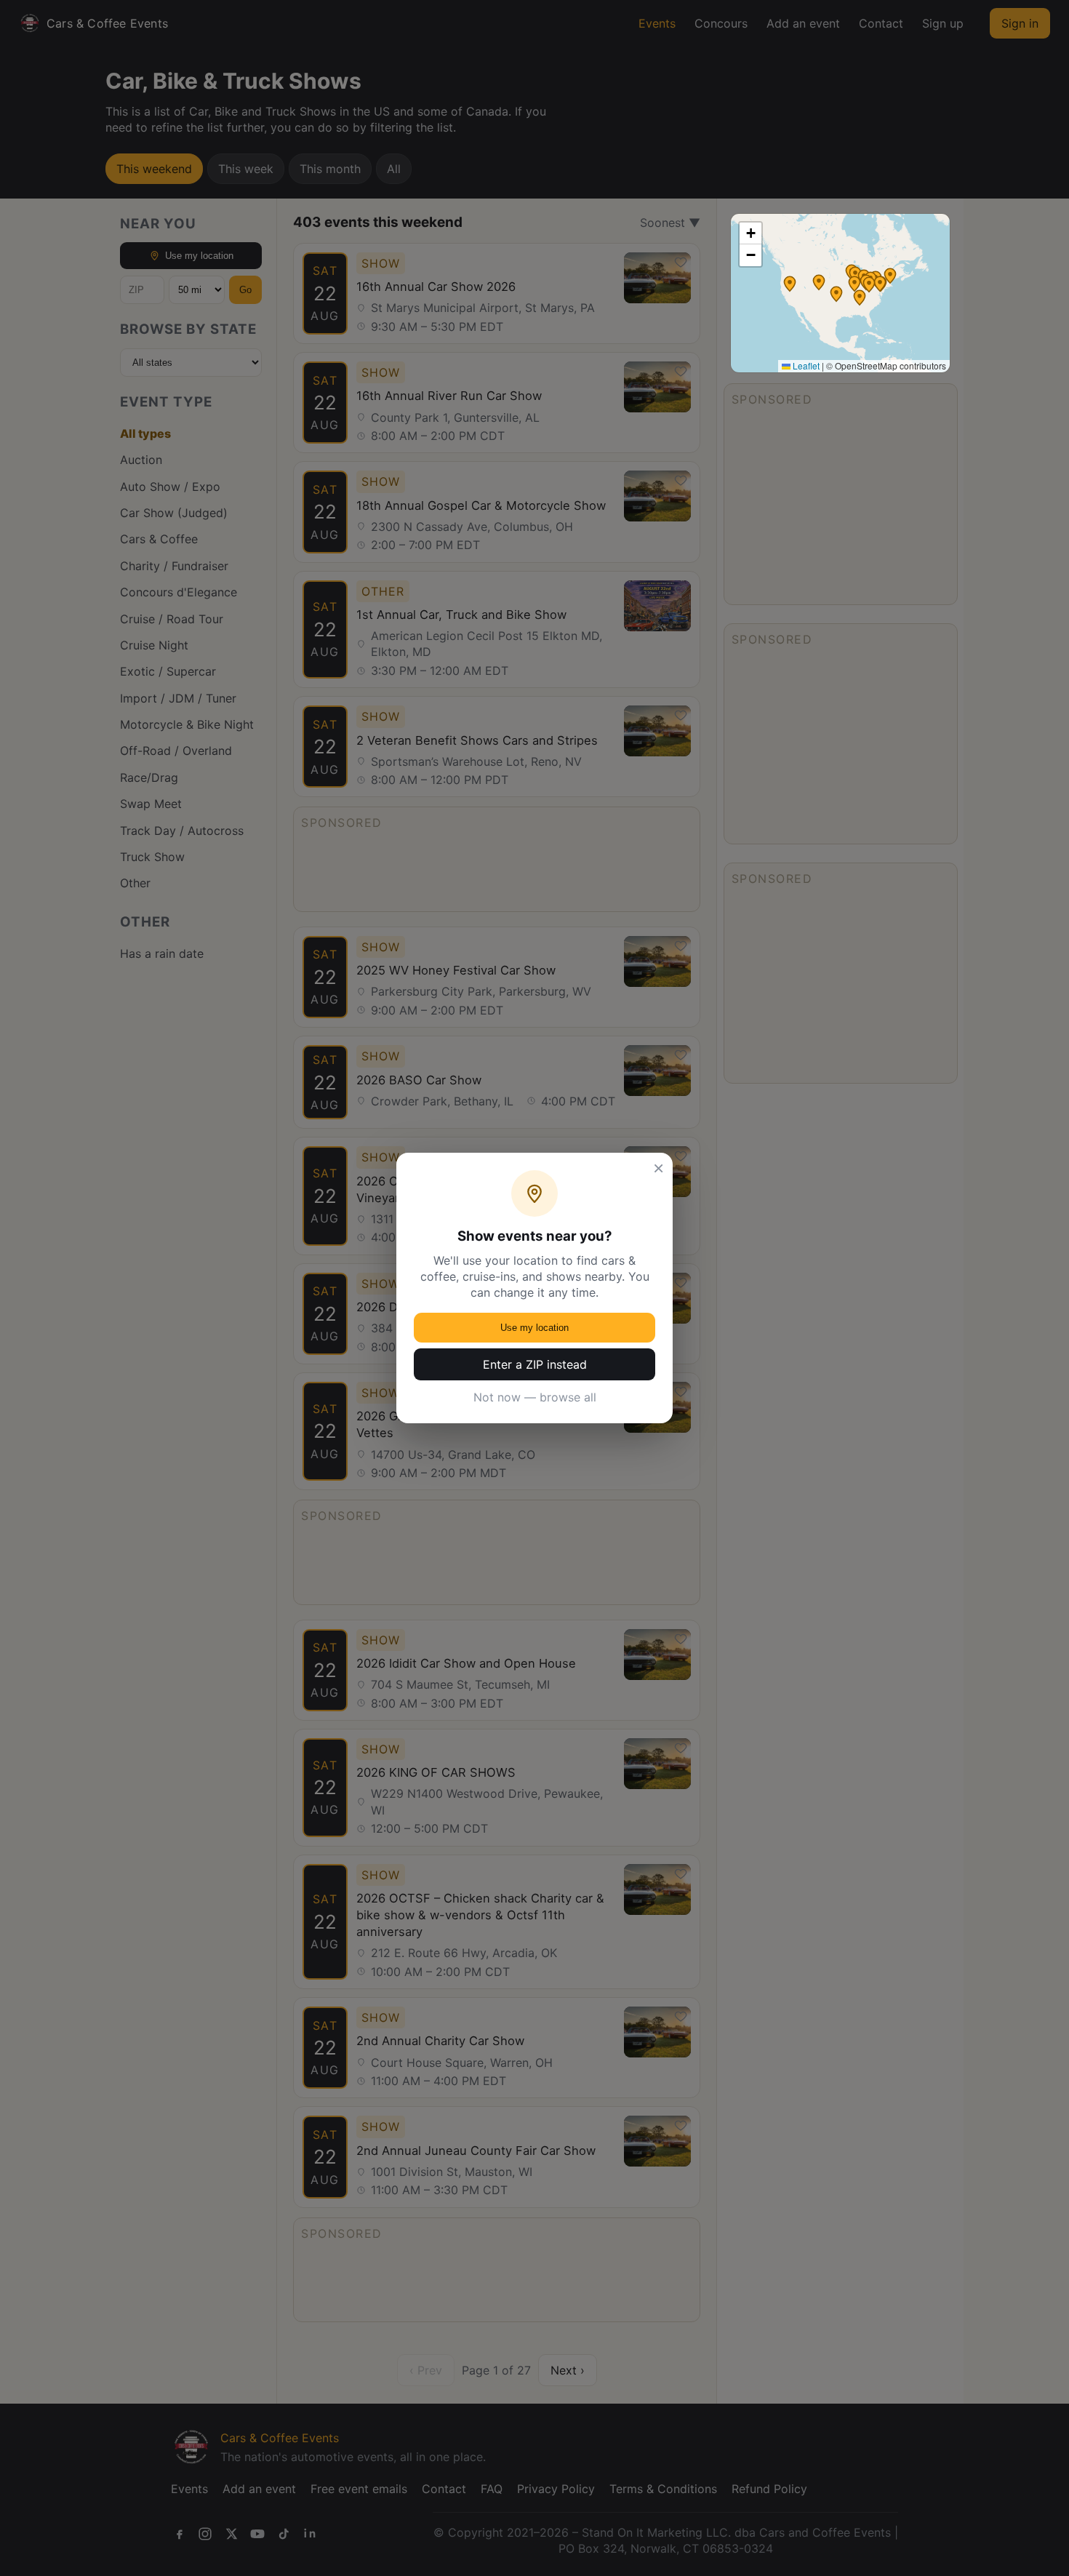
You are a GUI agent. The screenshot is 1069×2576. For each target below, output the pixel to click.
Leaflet (805, 365)
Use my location (534, 1328)
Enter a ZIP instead (535, 1364)
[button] (860, 297)
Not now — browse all (535, 1397)
